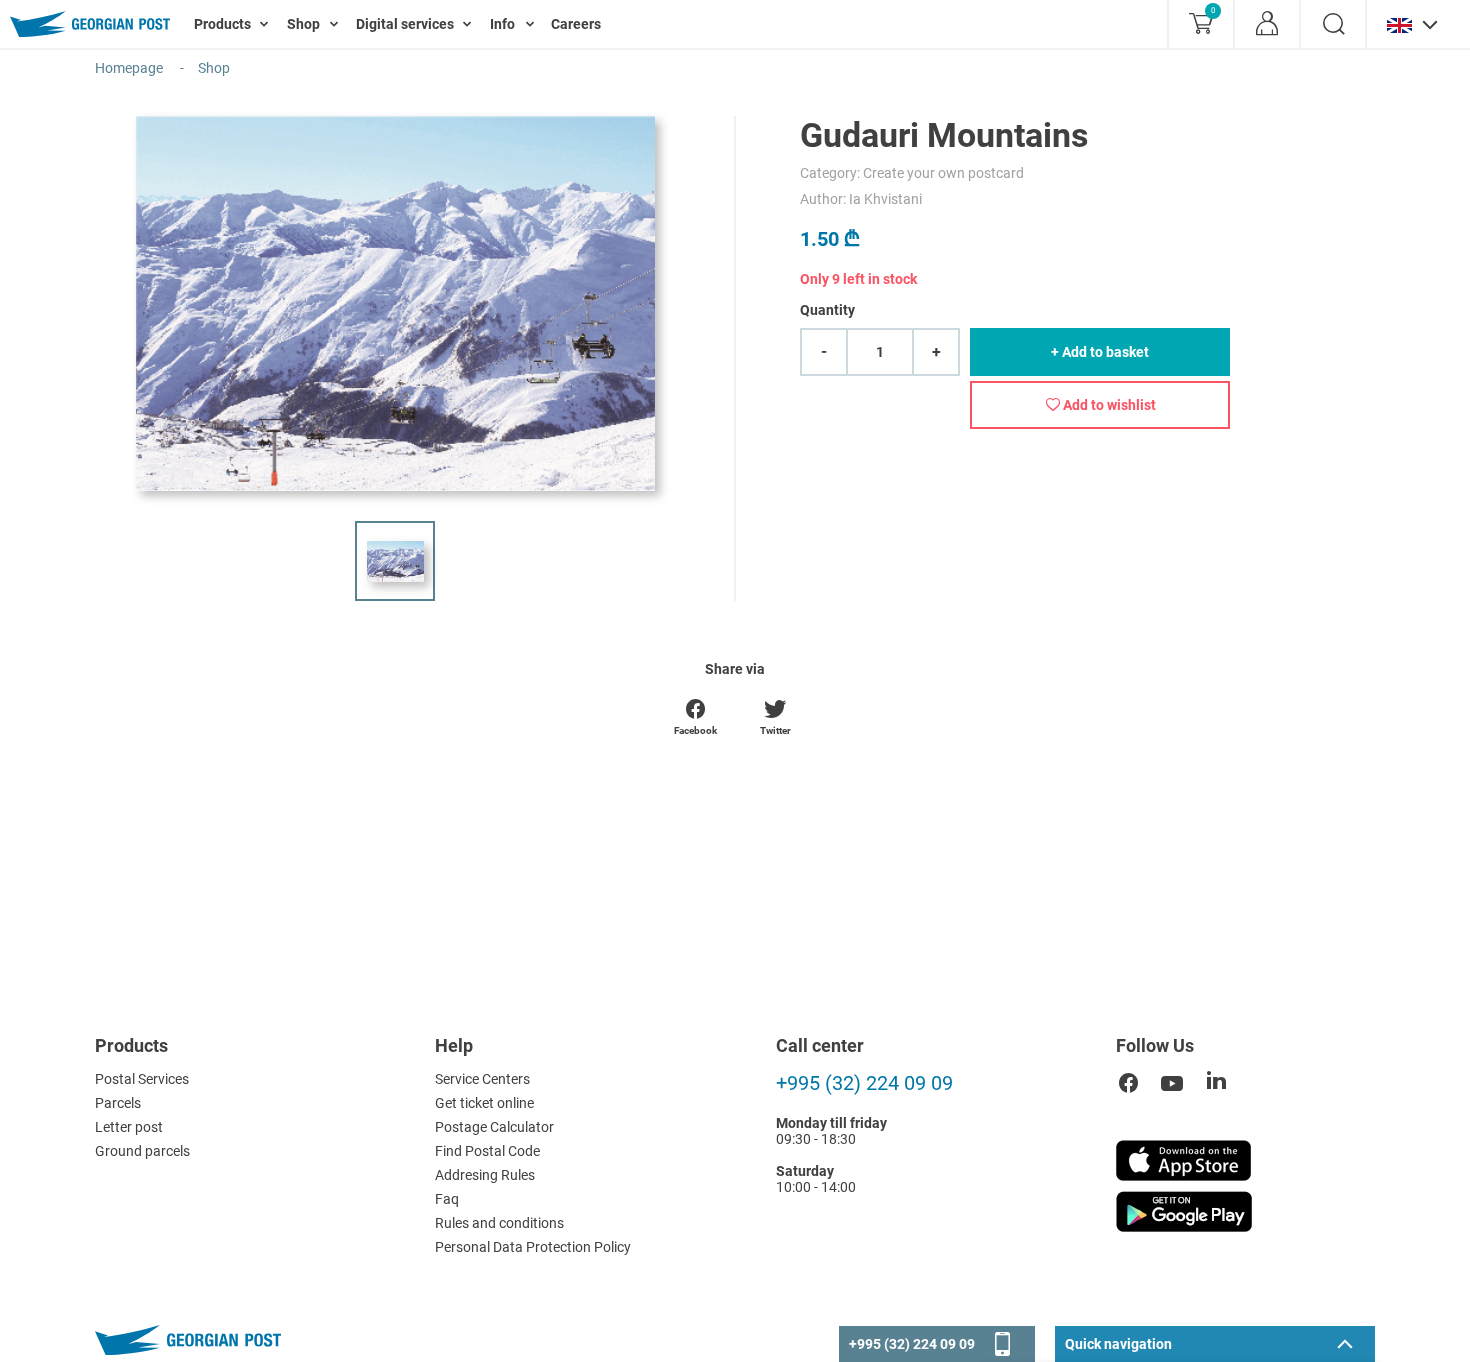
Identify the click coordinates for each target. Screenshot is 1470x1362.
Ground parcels (142, 1151)
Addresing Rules (485, 1175)
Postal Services (142, 1079)
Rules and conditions (499, 1223)
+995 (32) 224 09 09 (864, 1083)
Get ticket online (484, 1103)
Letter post (129, 1127)
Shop (214, 68)
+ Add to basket (1100, 352)
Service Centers (482, 1079)
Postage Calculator (494, 1127)
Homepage (129, 68)
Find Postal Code (487, 1151)
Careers (576, 24)
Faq (447, 1199)
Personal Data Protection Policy (533, 1247)
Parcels (118, 1103)
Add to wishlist (1108, 405)
